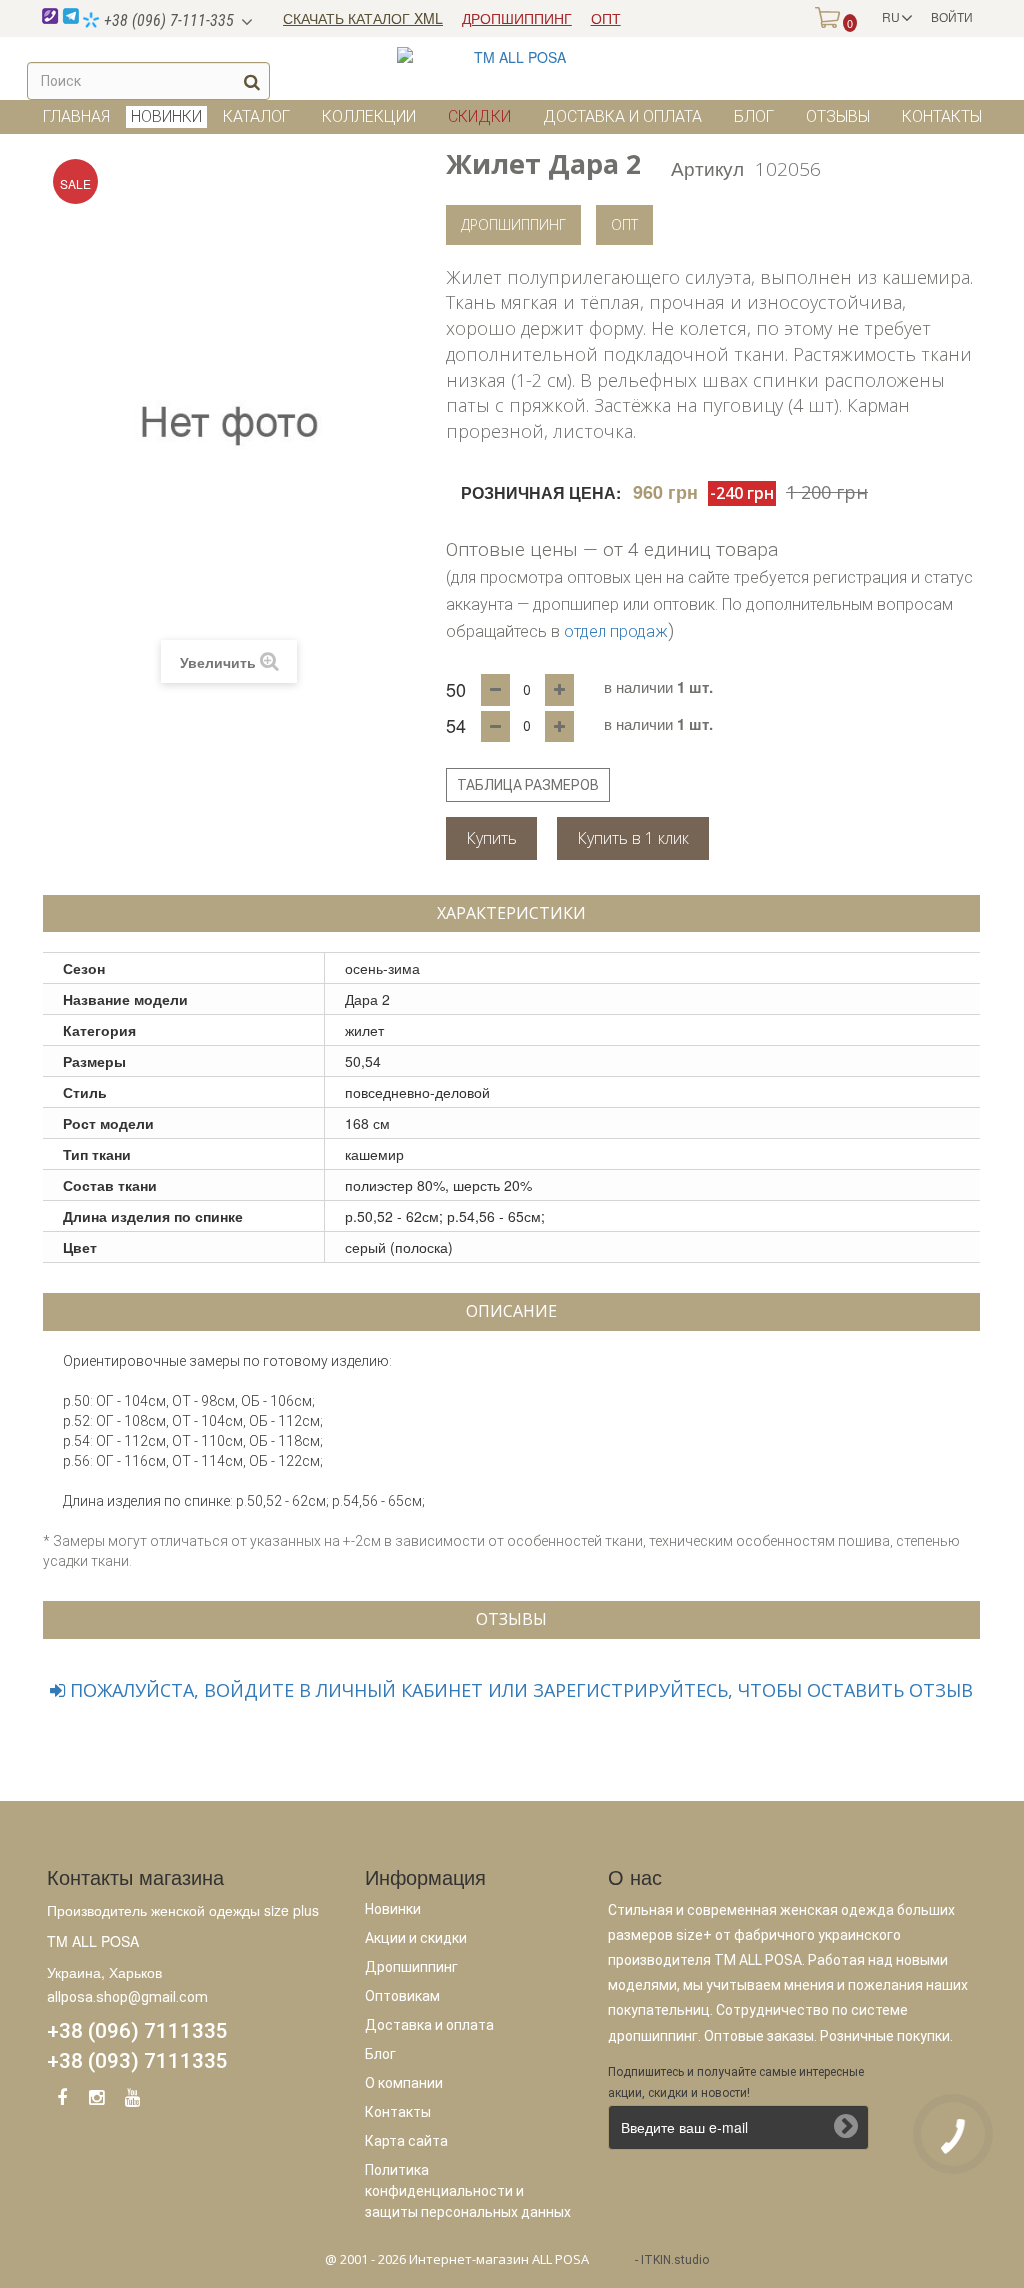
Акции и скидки (416, 1938)
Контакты (942, 116)
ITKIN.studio (675, 2260)
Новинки (393, 1909)
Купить (491, 838)
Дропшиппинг (513, 224)
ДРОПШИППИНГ (517, 18)
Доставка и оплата (622, 116)
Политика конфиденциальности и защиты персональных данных (468, 2191)
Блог (754, 116)
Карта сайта (406, 2141)
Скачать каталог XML (363, 18)
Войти (952, 16)
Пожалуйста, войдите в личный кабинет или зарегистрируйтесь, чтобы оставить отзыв (519, 1690)
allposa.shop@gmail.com (127, 1997)
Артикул (707, 167)
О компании (404, 2083)
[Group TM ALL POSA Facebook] (62, 2101)
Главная (76, 116)
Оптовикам (402, 1996)
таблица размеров (528, 785)
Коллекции (369, 116)
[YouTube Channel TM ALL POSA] (132, 2101)
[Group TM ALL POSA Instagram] (97, 2101)
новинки (166, 116)
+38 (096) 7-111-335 (167, 20)
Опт (624, 224)
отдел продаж (616, 631)
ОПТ (606, 18)
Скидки (479, 116)
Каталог (256, 116)
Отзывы (838, 116)
